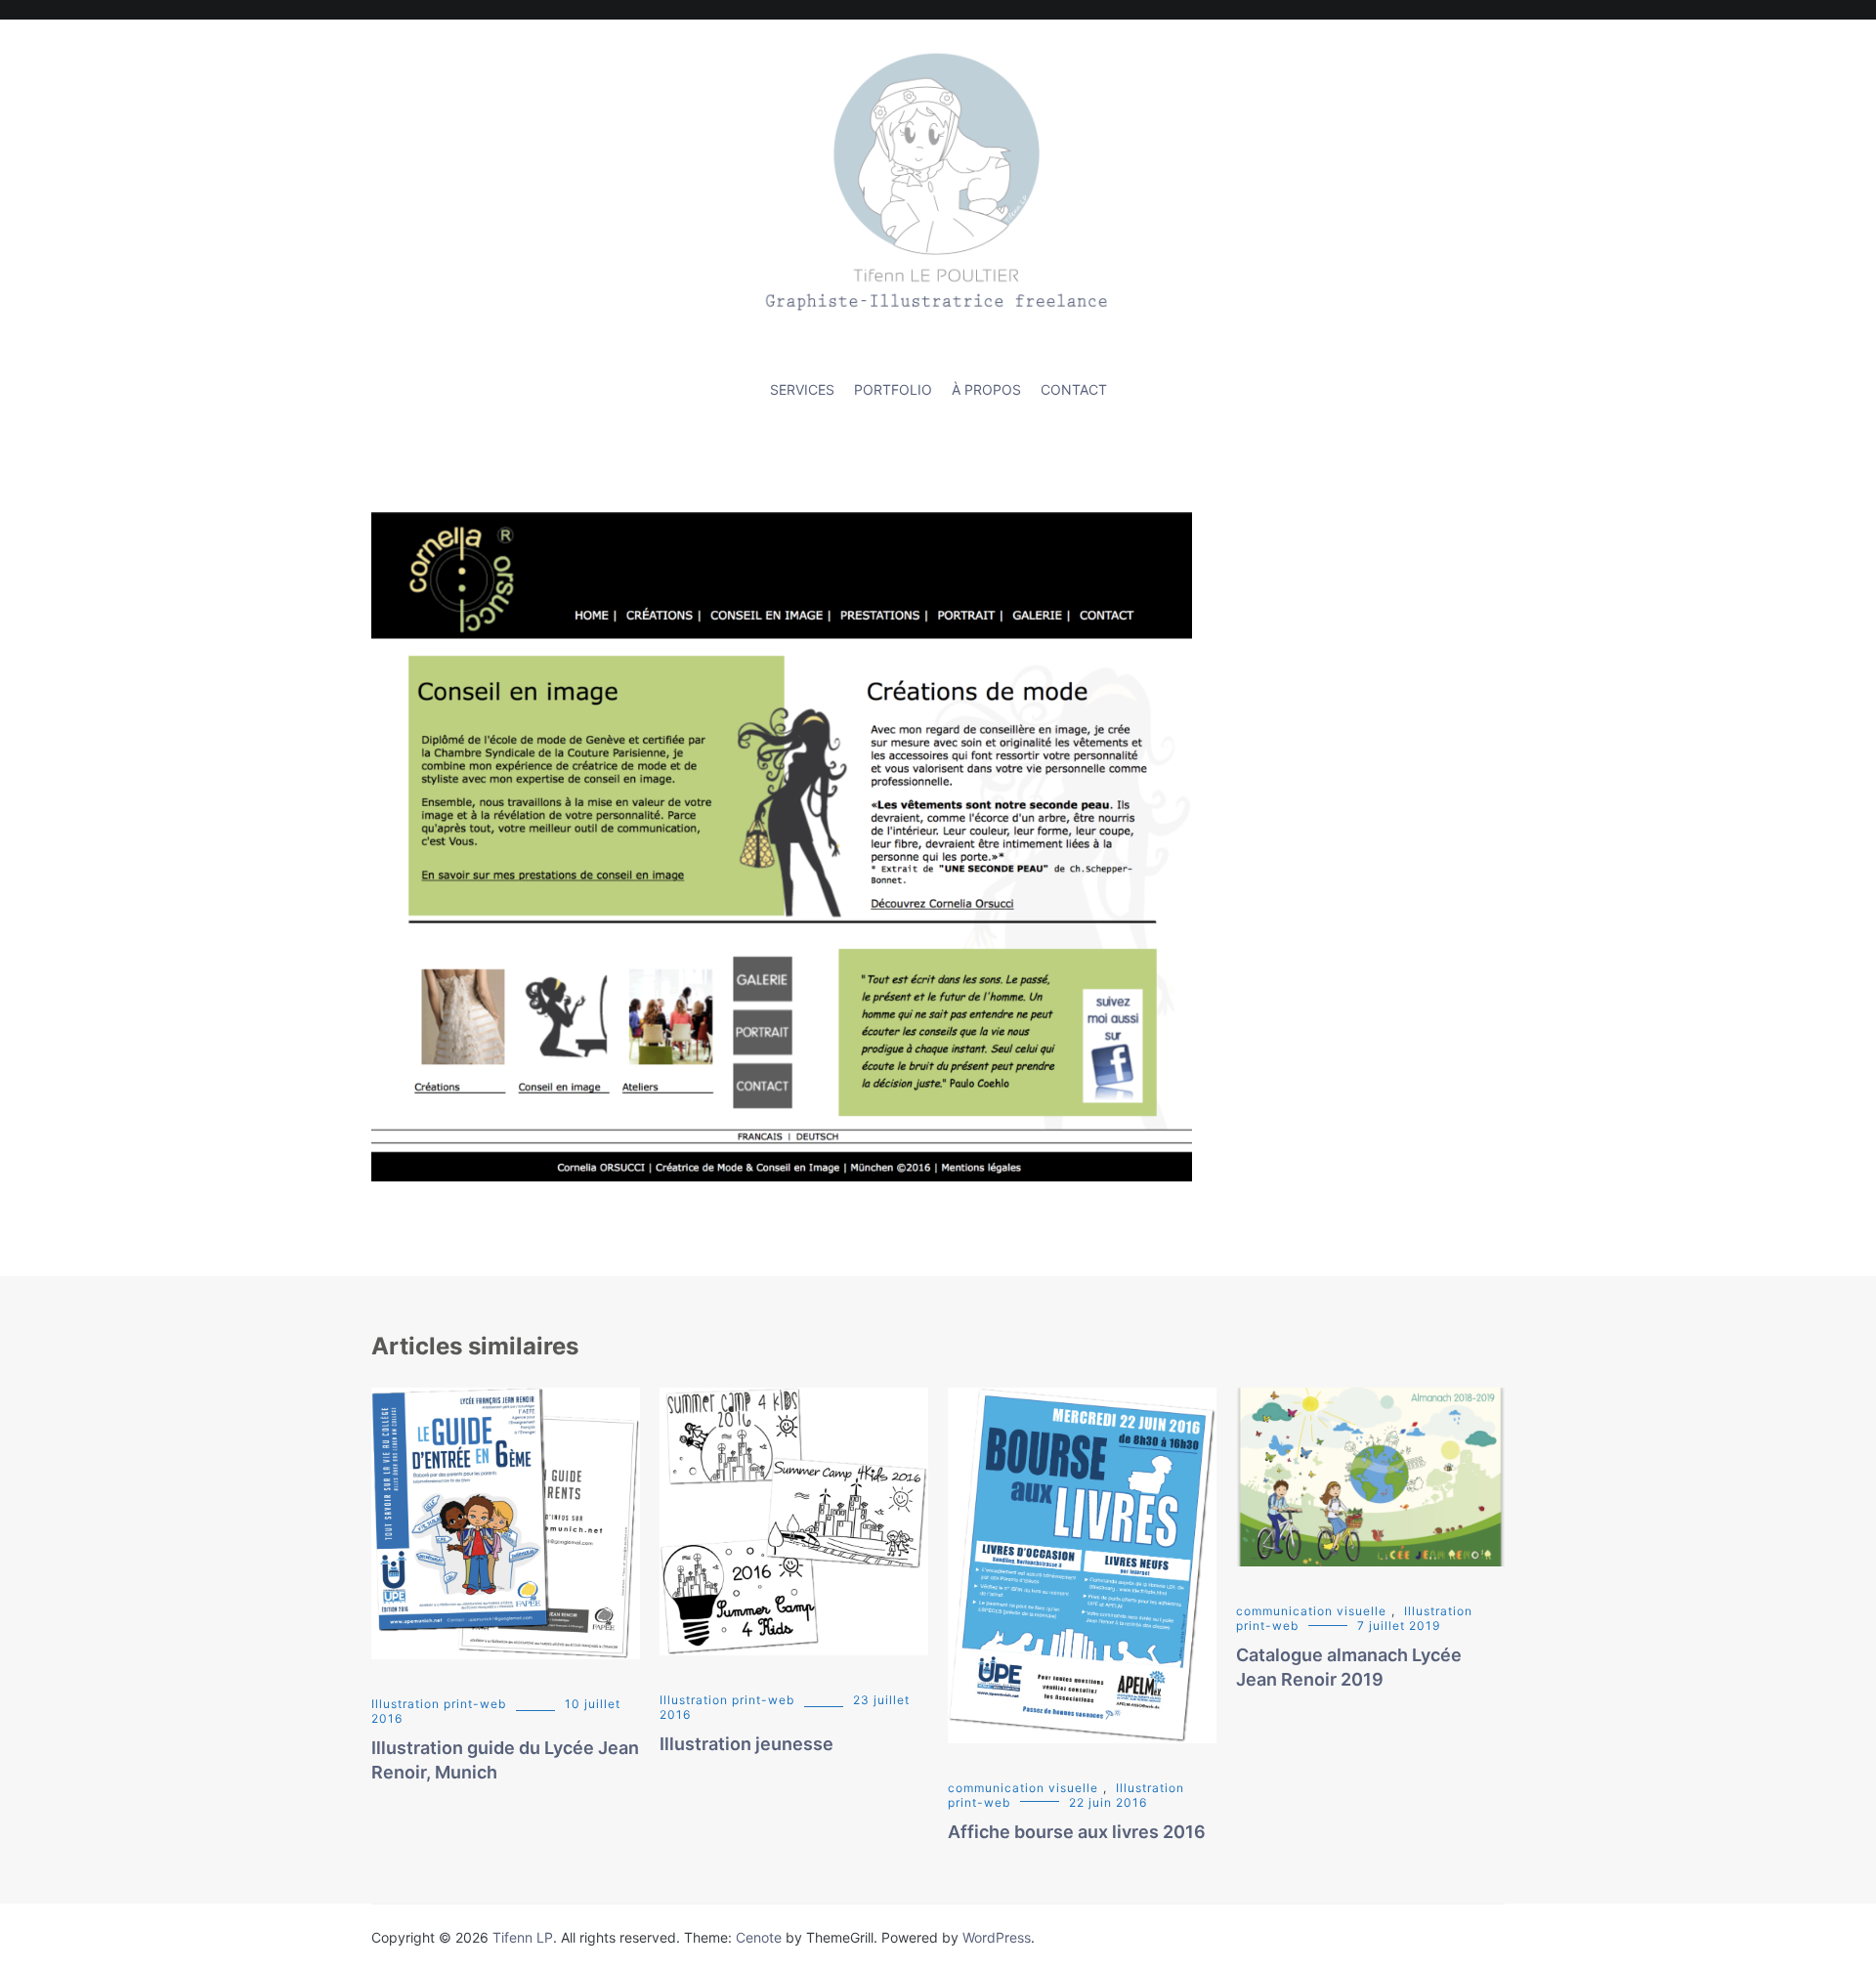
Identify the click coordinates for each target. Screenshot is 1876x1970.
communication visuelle (1023, 1788)
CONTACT (1074, 389)
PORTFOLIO (893, 389)
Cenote (759, 1937)
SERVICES (802, 389)
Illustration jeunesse (746, 1744)
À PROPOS (986, 389)
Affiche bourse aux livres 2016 (1077, 1832)
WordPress (997, 1937)
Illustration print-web (439, 1704)
